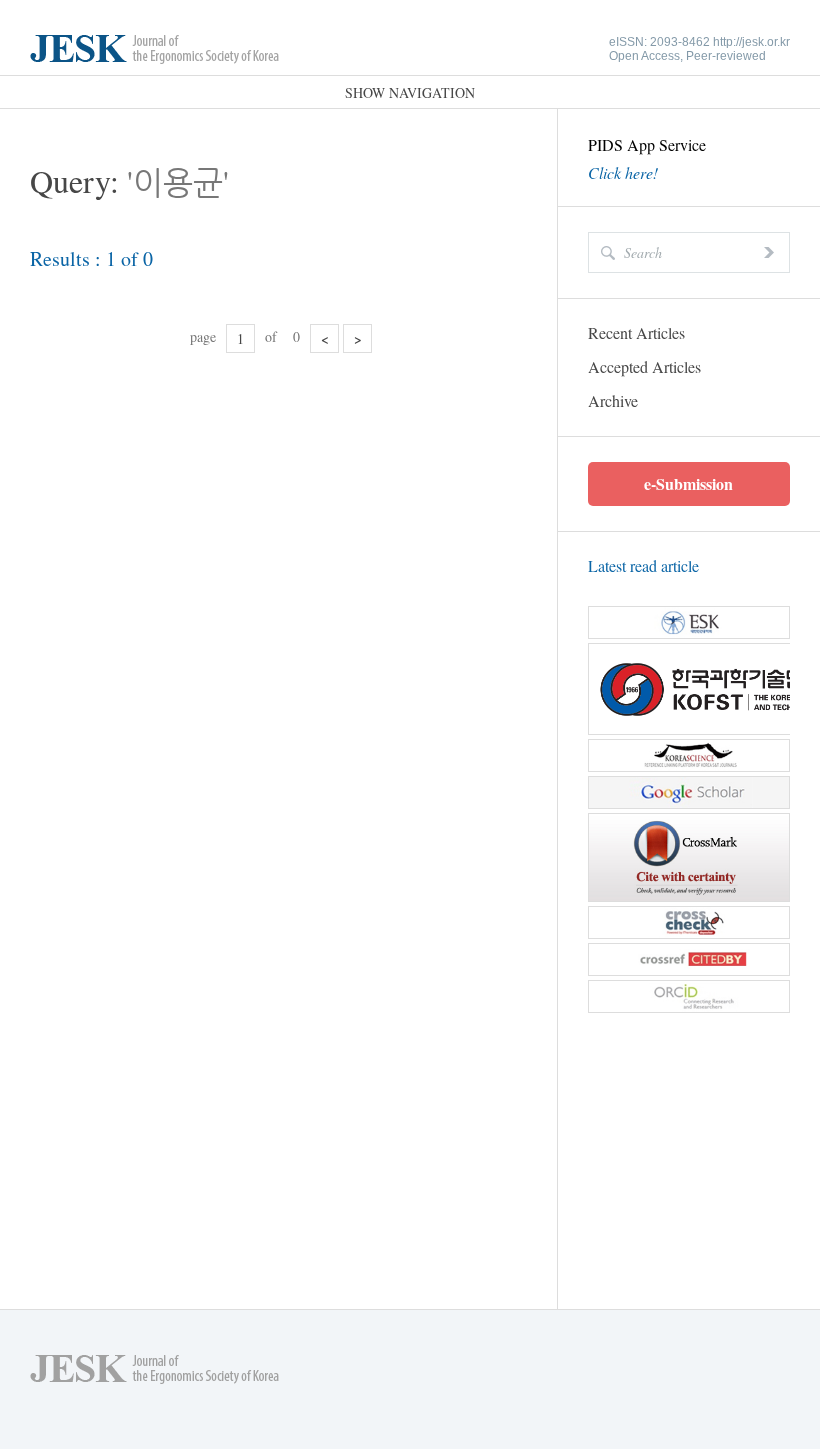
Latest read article (643, 565)
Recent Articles (636, 332)
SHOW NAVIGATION (410, 92)
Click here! (623, 173)
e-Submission (688, 483)
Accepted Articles (644, 366)
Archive (613, 400)
